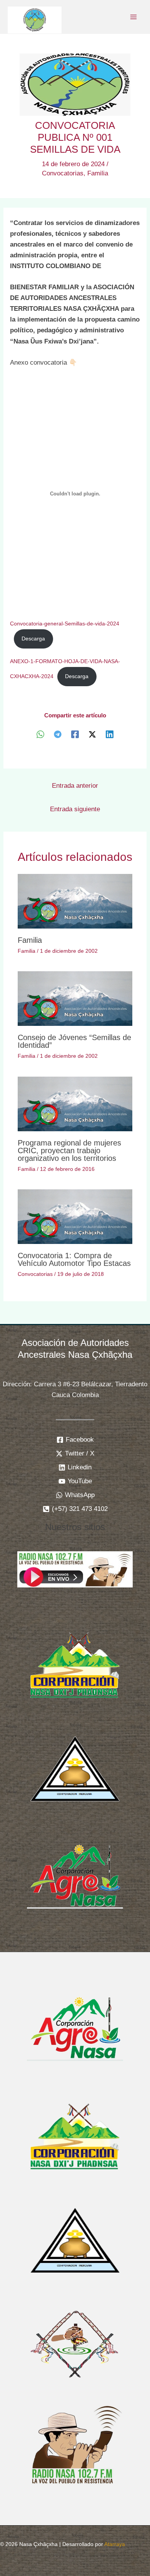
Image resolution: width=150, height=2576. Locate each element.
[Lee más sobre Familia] (75, 901)
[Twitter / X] (92, 734)
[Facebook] (75, 734)
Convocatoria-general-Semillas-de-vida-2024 (65, 624)
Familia (98, 173)
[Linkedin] (110, 734)
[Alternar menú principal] (134, 17)
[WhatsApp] (40, 734)
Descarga (33, 639)
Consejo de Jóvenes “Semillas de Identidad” (74, 1041)
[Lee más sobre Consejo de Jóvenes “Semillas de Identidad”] (75, 998)
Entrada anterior (75, 786)
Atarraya (115, 2544)
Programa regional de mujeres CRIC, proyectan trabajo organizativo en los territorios (69, 1150)
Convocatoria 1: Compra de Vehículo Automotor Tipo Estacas (74, 1259)
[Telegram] (58, 734)
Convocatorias (63, 173)
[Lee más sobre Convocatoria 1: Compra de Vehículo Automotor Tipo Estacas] (75, 1216)
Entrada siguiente (75, 809)
